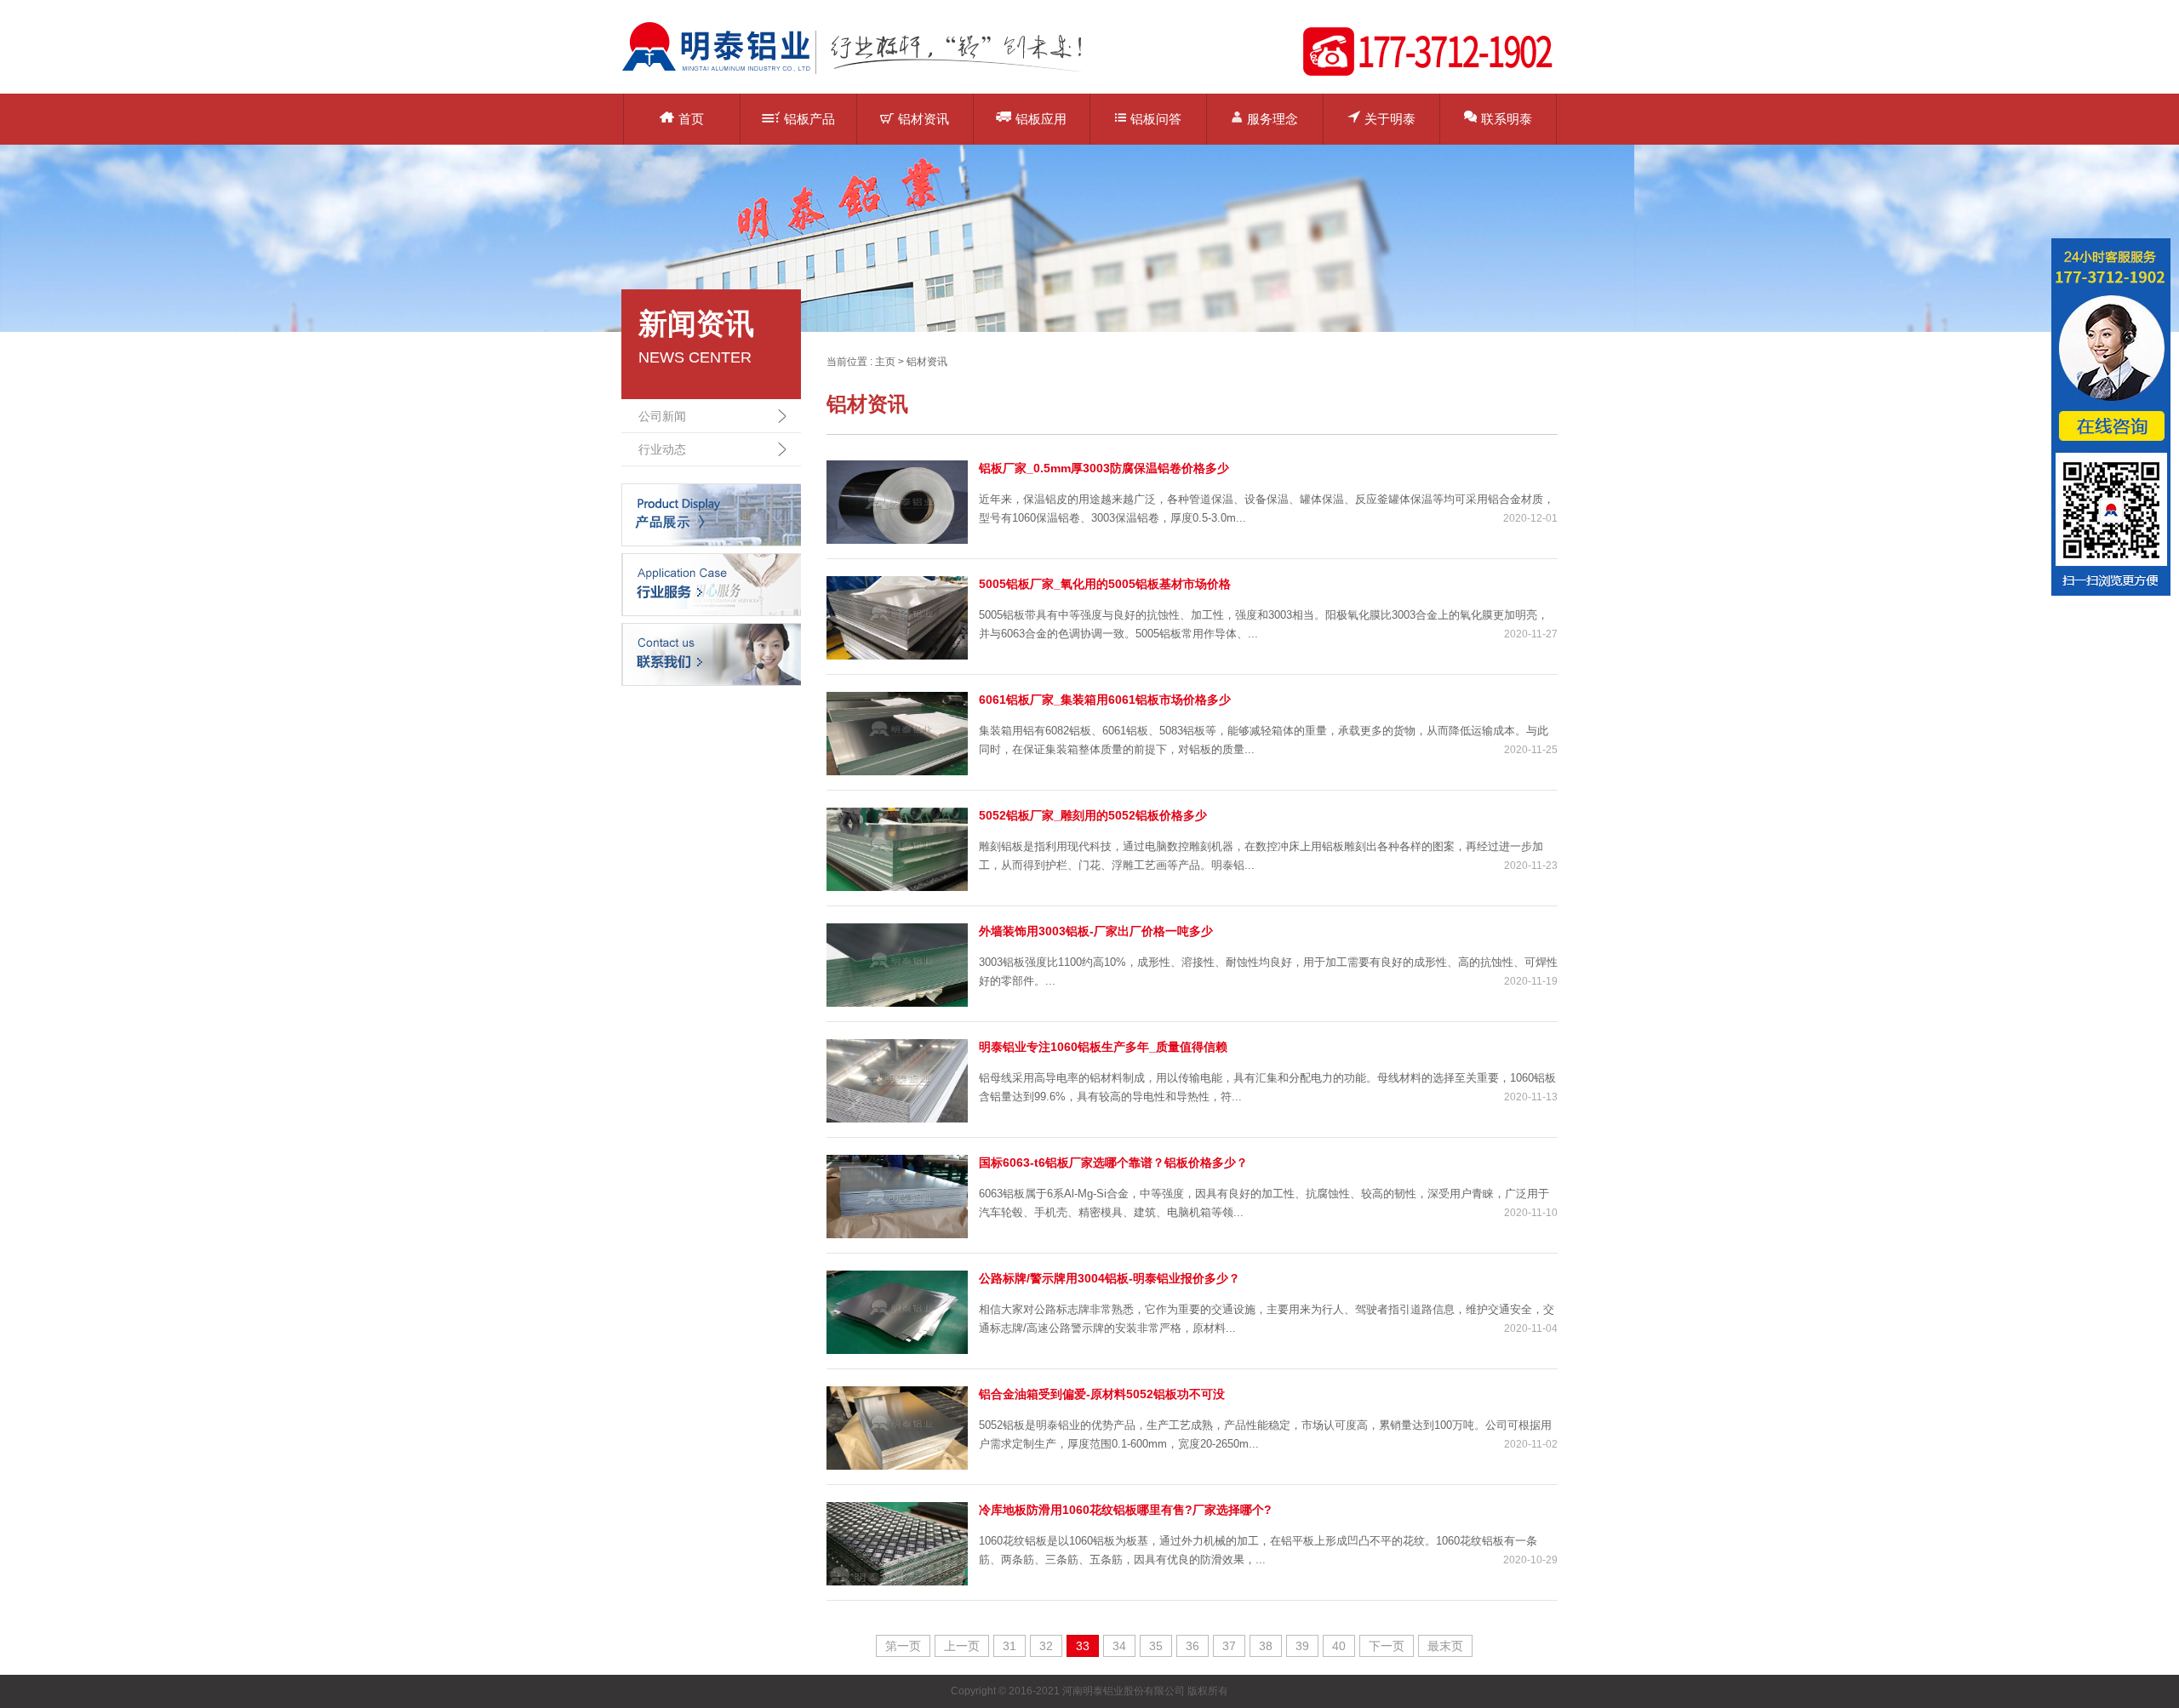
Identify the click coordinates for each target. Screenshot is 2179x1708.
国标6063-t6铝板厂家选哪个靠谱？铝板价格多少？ (1113, 1162)
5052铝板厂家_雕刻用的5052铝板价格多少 (1093, 815)
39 (1302, 1646)
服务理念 (1273, 119)
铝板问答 (1156, 119)
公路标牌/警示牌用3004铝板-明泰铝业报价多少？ (1110, 1278)
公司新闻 (662, 416)
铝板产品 (809, 119)
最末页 (1445, 1646)
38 (1266, 1646)
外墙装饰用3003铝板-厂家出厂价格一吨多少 (1096, 931)
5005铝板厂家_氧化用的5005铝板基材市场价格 (1105, 584)
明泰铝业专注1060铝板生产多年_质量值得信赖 (1103, 1047)
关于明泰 (1390, 119)
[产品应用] (711, 584)
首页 (691, 119)
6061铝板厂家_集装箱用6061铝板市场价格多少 (1105, 700)
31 (1009, 1646)
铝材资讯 (924, 119)
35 (1156, 1646)
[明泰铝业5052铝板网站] (864, 73)
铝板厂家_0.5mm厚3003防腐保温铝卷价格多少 (1104, 468)
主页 (885, 362)
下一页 (1387, 1646)
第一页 (903, 1646)
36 (1192, 1646)
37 (1229, 1646)
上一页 (962, 1646)
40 (1339, 1646)
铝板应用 (1041, 119)
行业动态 (662, 449)
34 (1119, 1646)
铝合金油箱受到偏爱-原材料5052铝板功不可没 (1102, 1394)
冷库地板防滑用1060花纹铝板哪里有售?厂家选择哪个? (1125, 1510)
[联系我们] (711, 654)
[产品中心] (711, 514)
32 (1046, 1646)
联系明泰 (1507, 119)
